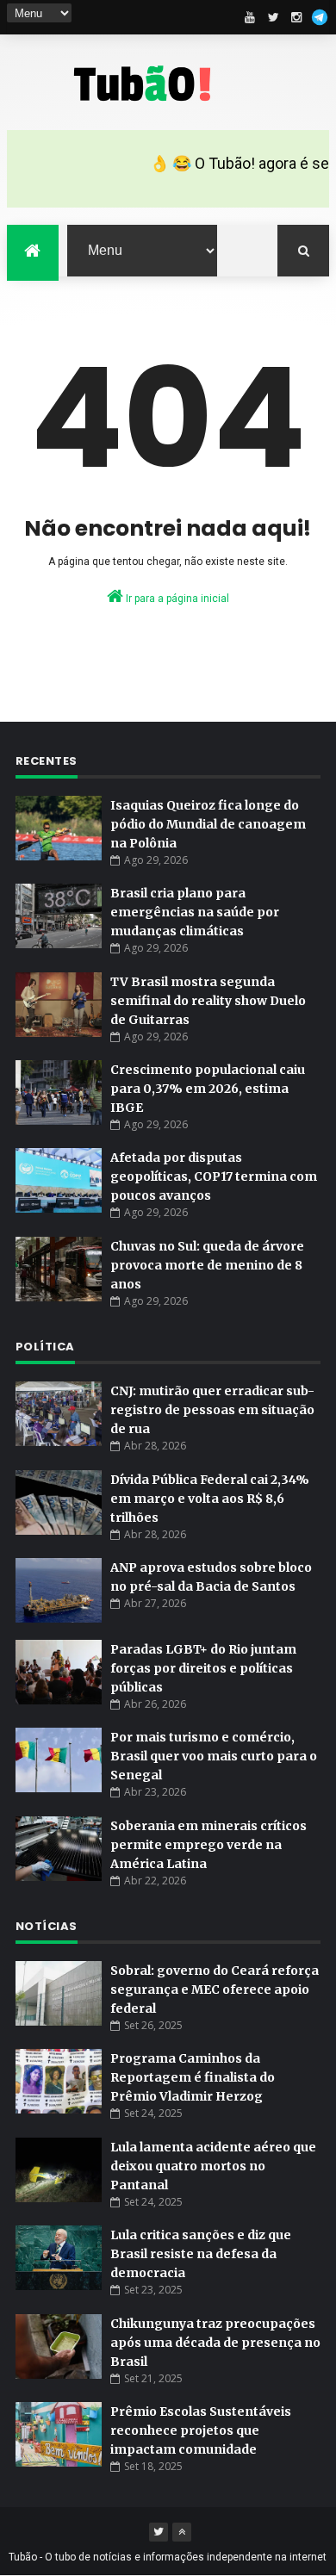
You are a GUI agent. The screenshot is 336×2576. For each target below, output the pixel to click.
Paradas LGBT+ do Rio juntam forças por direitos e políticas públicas (203, 1668)
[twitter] (273, 17)
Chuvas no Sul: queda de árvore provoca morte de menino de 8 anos (207, 1265)
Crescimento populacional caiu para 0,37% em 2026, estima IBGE (208, 1089)
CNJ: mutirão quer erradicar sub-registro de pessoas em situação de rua (212, 1410)
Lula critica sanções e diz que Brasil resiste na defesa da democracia (201, 2254)
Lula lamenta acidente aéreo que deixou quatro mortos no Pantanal (213, 2166)
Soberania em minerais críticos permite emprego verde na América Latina (208, 1845)
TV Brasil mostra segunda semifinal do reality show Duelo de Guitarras (208, 1001)
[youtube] (250, 17)
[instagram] (296, 17)
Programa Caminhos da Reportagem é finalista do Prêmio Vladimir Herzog (193, 2077)
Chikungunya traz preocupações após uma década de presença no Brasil (215, 2343)
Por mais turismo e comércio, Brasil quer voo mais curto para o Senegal (214, 1756)
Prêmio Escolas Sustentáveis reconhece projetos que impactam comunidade (201, 2430)
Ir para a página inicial (176, 599)
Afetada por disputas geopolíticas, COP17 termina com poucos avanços (214, 1176)
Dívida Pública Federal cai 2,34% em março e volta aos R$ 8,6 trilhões (210, 1499)
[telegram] (320, 17)
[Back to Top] (182, 2532)
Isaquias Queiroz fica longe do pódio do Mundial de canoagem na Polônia (208, 824)
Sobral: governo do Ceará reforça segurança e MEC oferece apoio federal (215, 1989)
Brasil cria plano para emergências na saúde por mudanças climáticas (195, 912)
